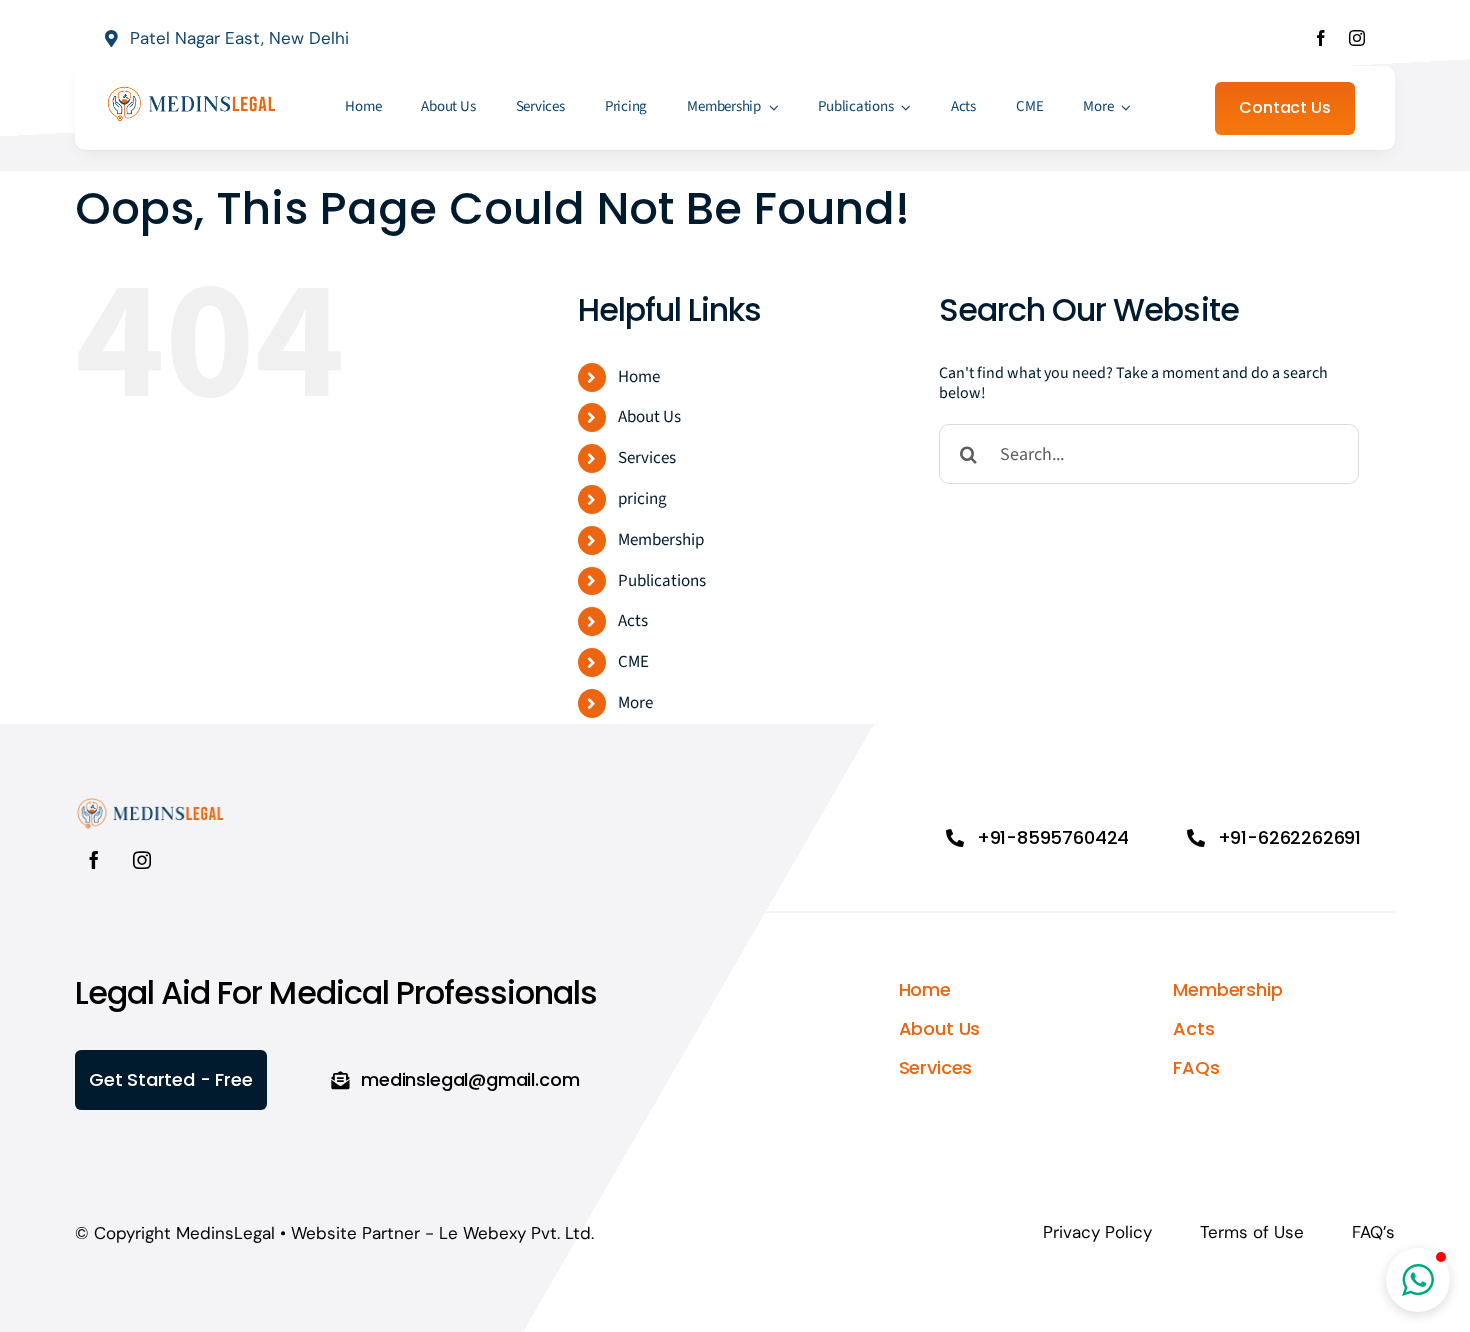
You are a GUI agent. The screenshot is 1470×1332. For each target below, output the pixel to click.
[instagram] (1357, 38)
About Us (649, 417)
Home (639, 377)
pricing (642, 499)
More (635, 703)
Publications (662, 581)
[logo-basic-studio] (191, 92)
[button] (1418, 1280)
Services (647, 458)
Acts (633, 621)
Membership (661, 540)
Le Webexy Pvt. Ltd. (516, 1233)
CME (633, 662)
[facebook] (1321, 38)
